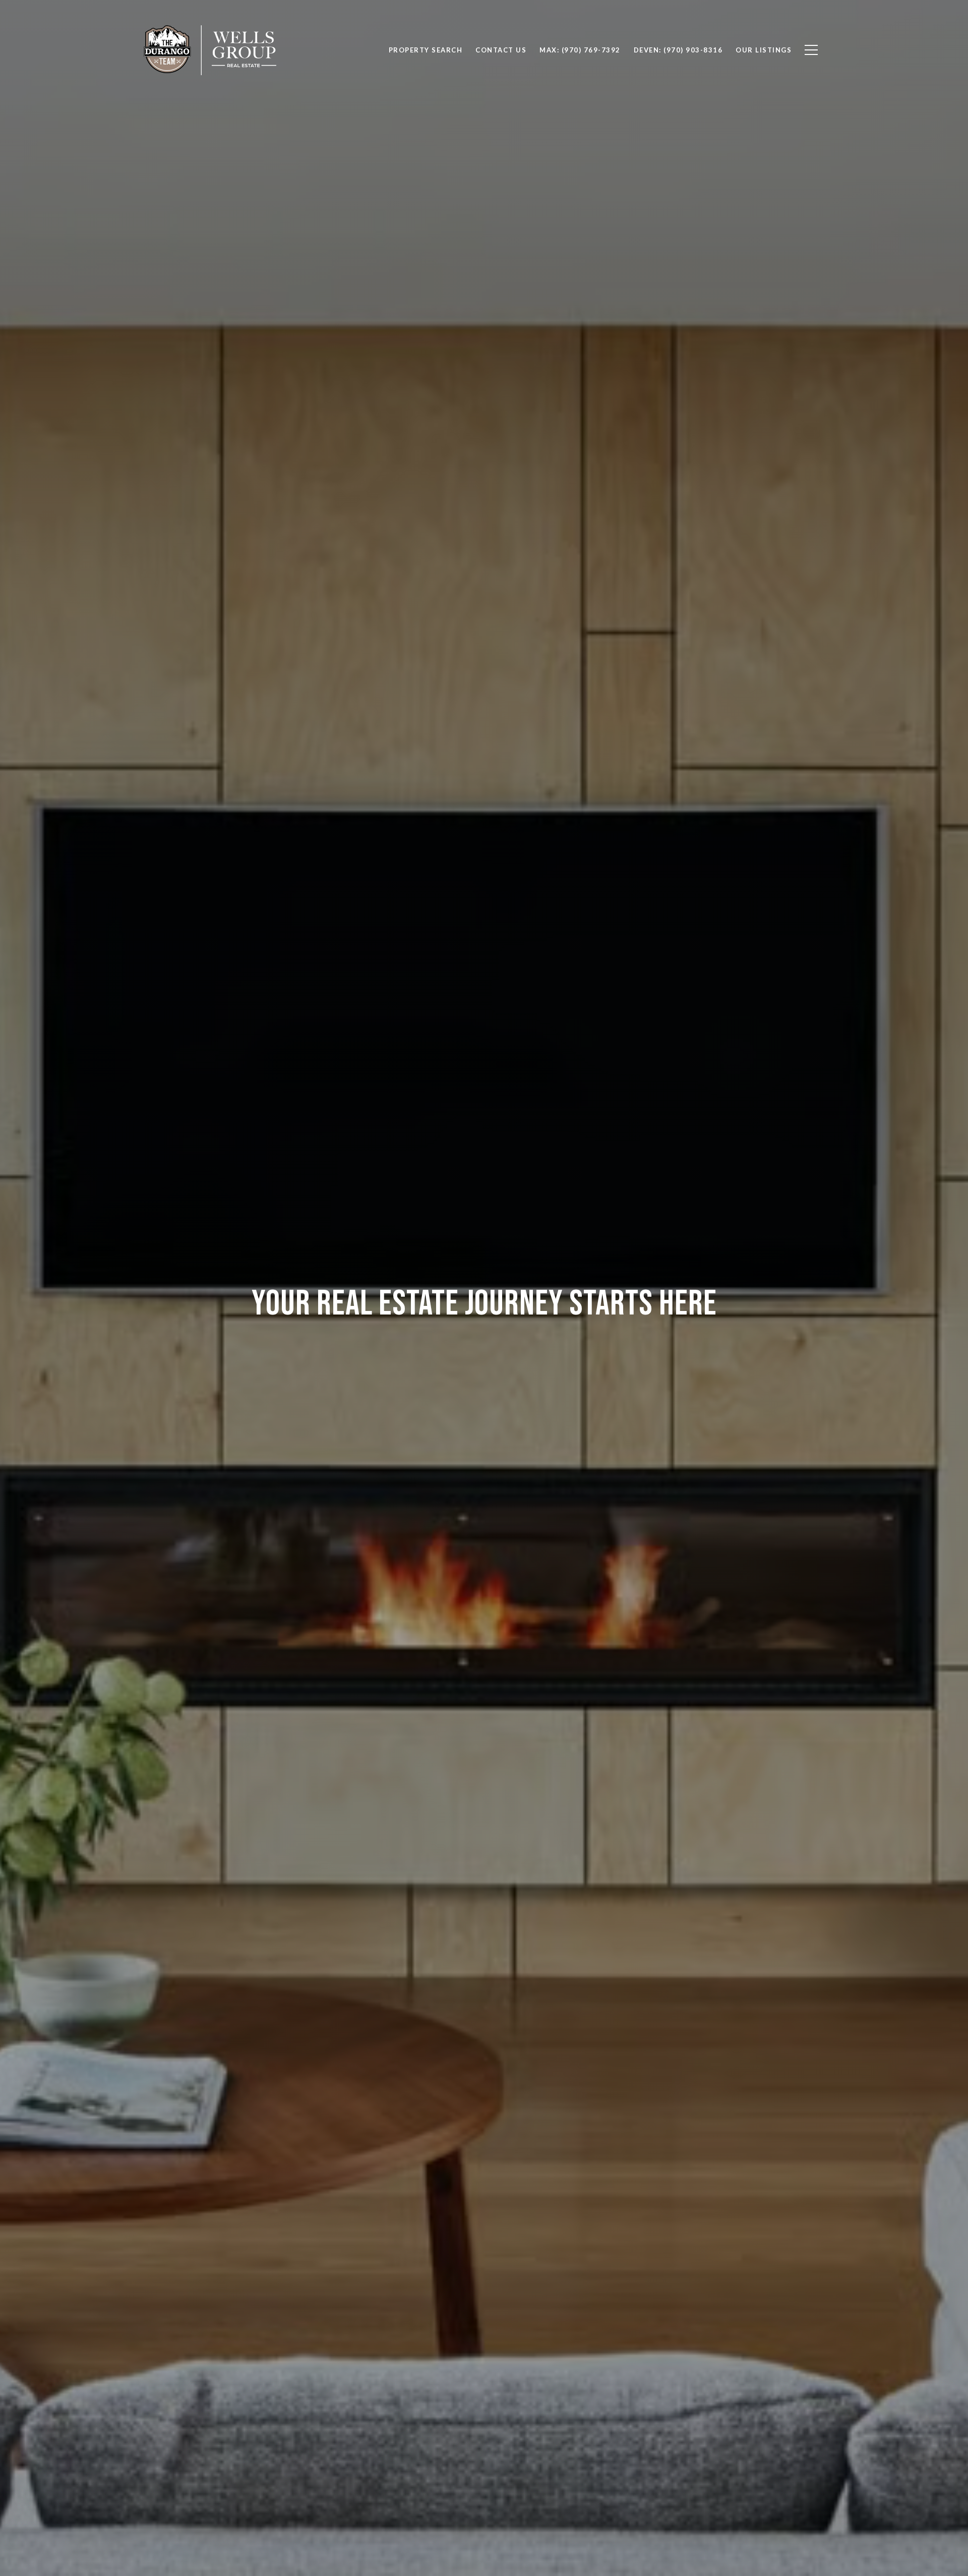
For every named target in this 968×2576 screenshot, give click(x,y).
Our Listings (764, 50)
